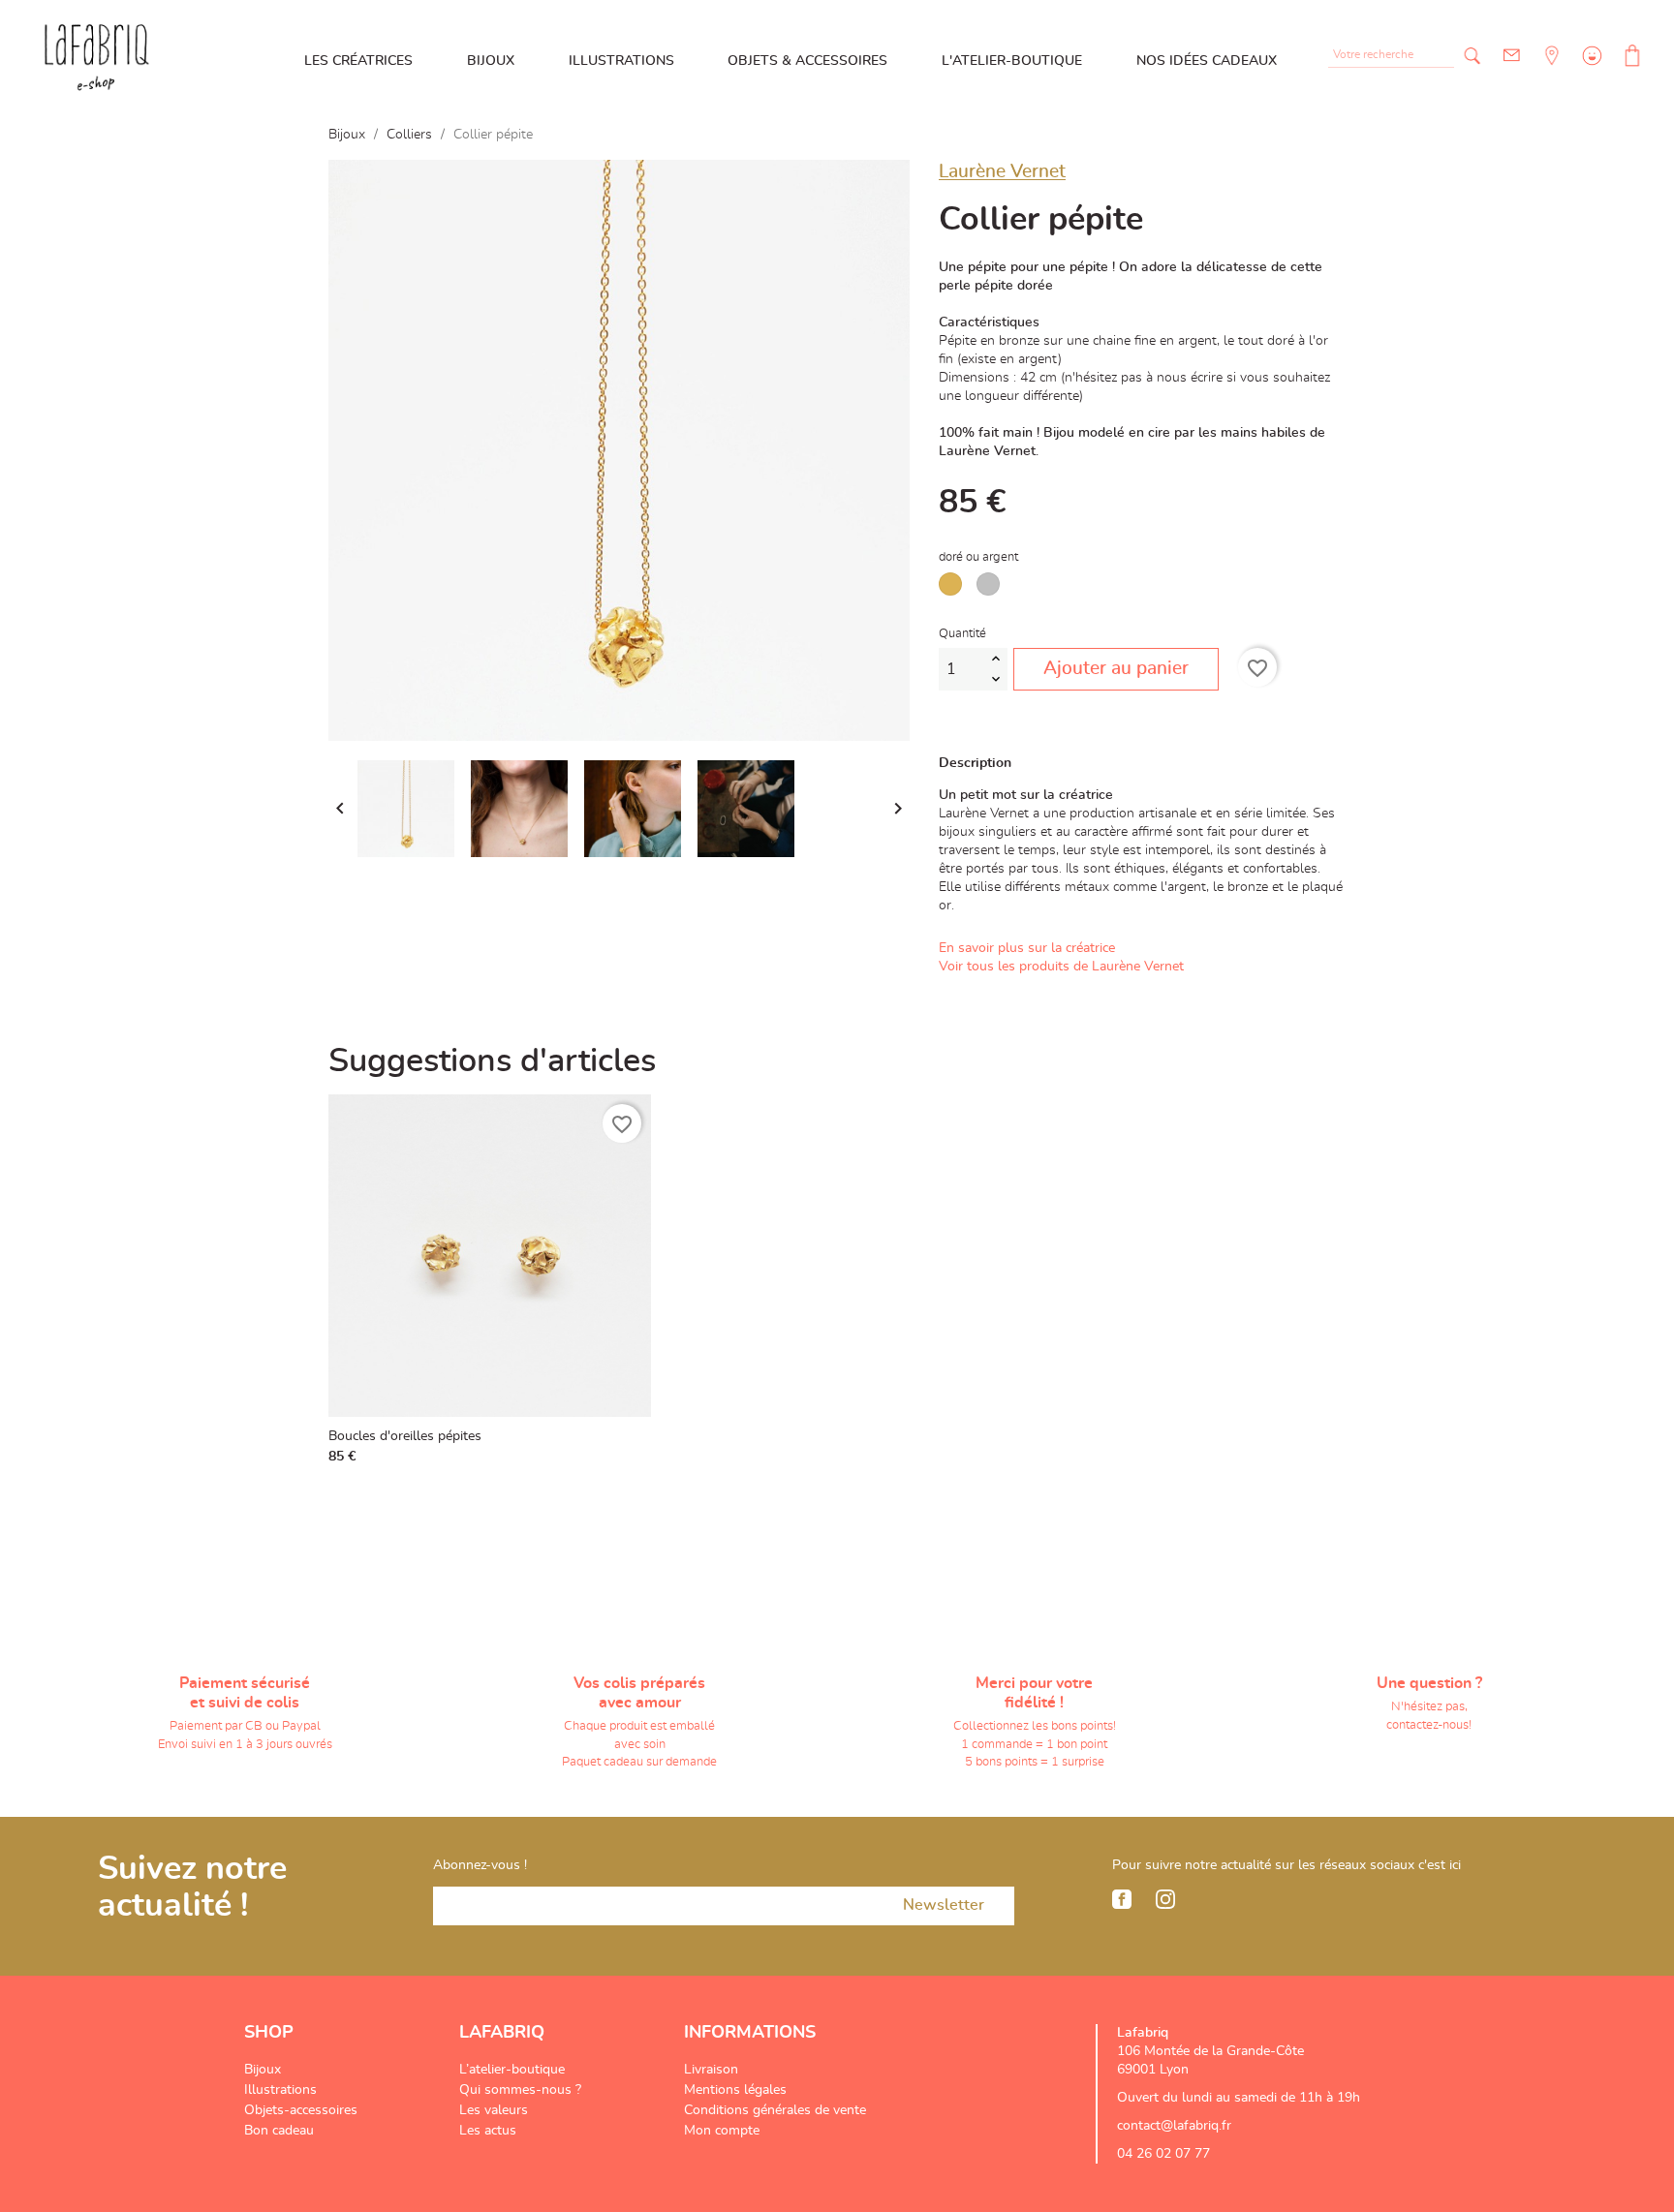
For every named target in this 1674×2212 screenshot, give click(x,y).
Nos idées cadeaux (1207, 61)
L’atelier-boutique (512, 2070)
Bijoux (491, 61)
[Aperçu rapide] (632, 1451)
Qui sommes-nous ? (520, 2090)
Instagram (1165, 1899)
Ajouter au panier (1116, 669)
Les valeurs (494, 2110)
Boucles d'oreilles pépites (405, 1436)
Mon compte (722, 2131)
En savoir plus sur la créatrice (1027, 948)
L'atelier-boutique (1012, 61)
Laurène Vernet (1002, 172)
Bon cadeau (279, 2131)
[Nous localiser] (1550, 70)
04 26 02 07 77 (1163, 2154)
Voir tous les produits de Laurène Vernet (1061, 967)
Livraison (711, 2070)
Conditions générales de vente (775, 2110)
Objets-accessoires (301, 2110)
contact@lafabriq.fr (1174, 2126)
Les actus (488, 2131)
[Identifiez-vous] (1590, 70)
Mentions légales (735, 2090)
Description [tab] (975, 763)
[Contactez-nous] (1512, 56)
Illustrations (621, 61)
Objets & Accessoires (807, 61)
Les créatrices (358, 61)
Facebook (1122, 1899)
